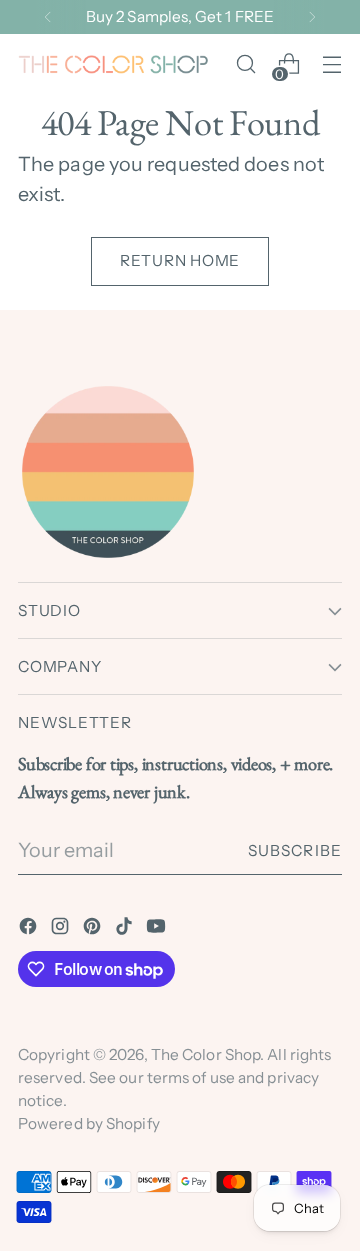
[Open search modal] (245, 64)
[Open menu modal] (331, 64)
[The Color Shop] (113, 64)
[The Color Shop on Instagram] (62, 930)
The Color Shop (205, 1054)
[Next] (312, 17)
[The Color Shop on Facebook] (30, 930)
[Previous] (48, 17)
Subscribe (295, 850)
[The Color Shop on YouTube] (158, 930)
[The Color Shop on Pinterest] (94, 930)
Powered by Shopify (89, 1123)
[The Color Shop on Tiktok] (126, 930)
